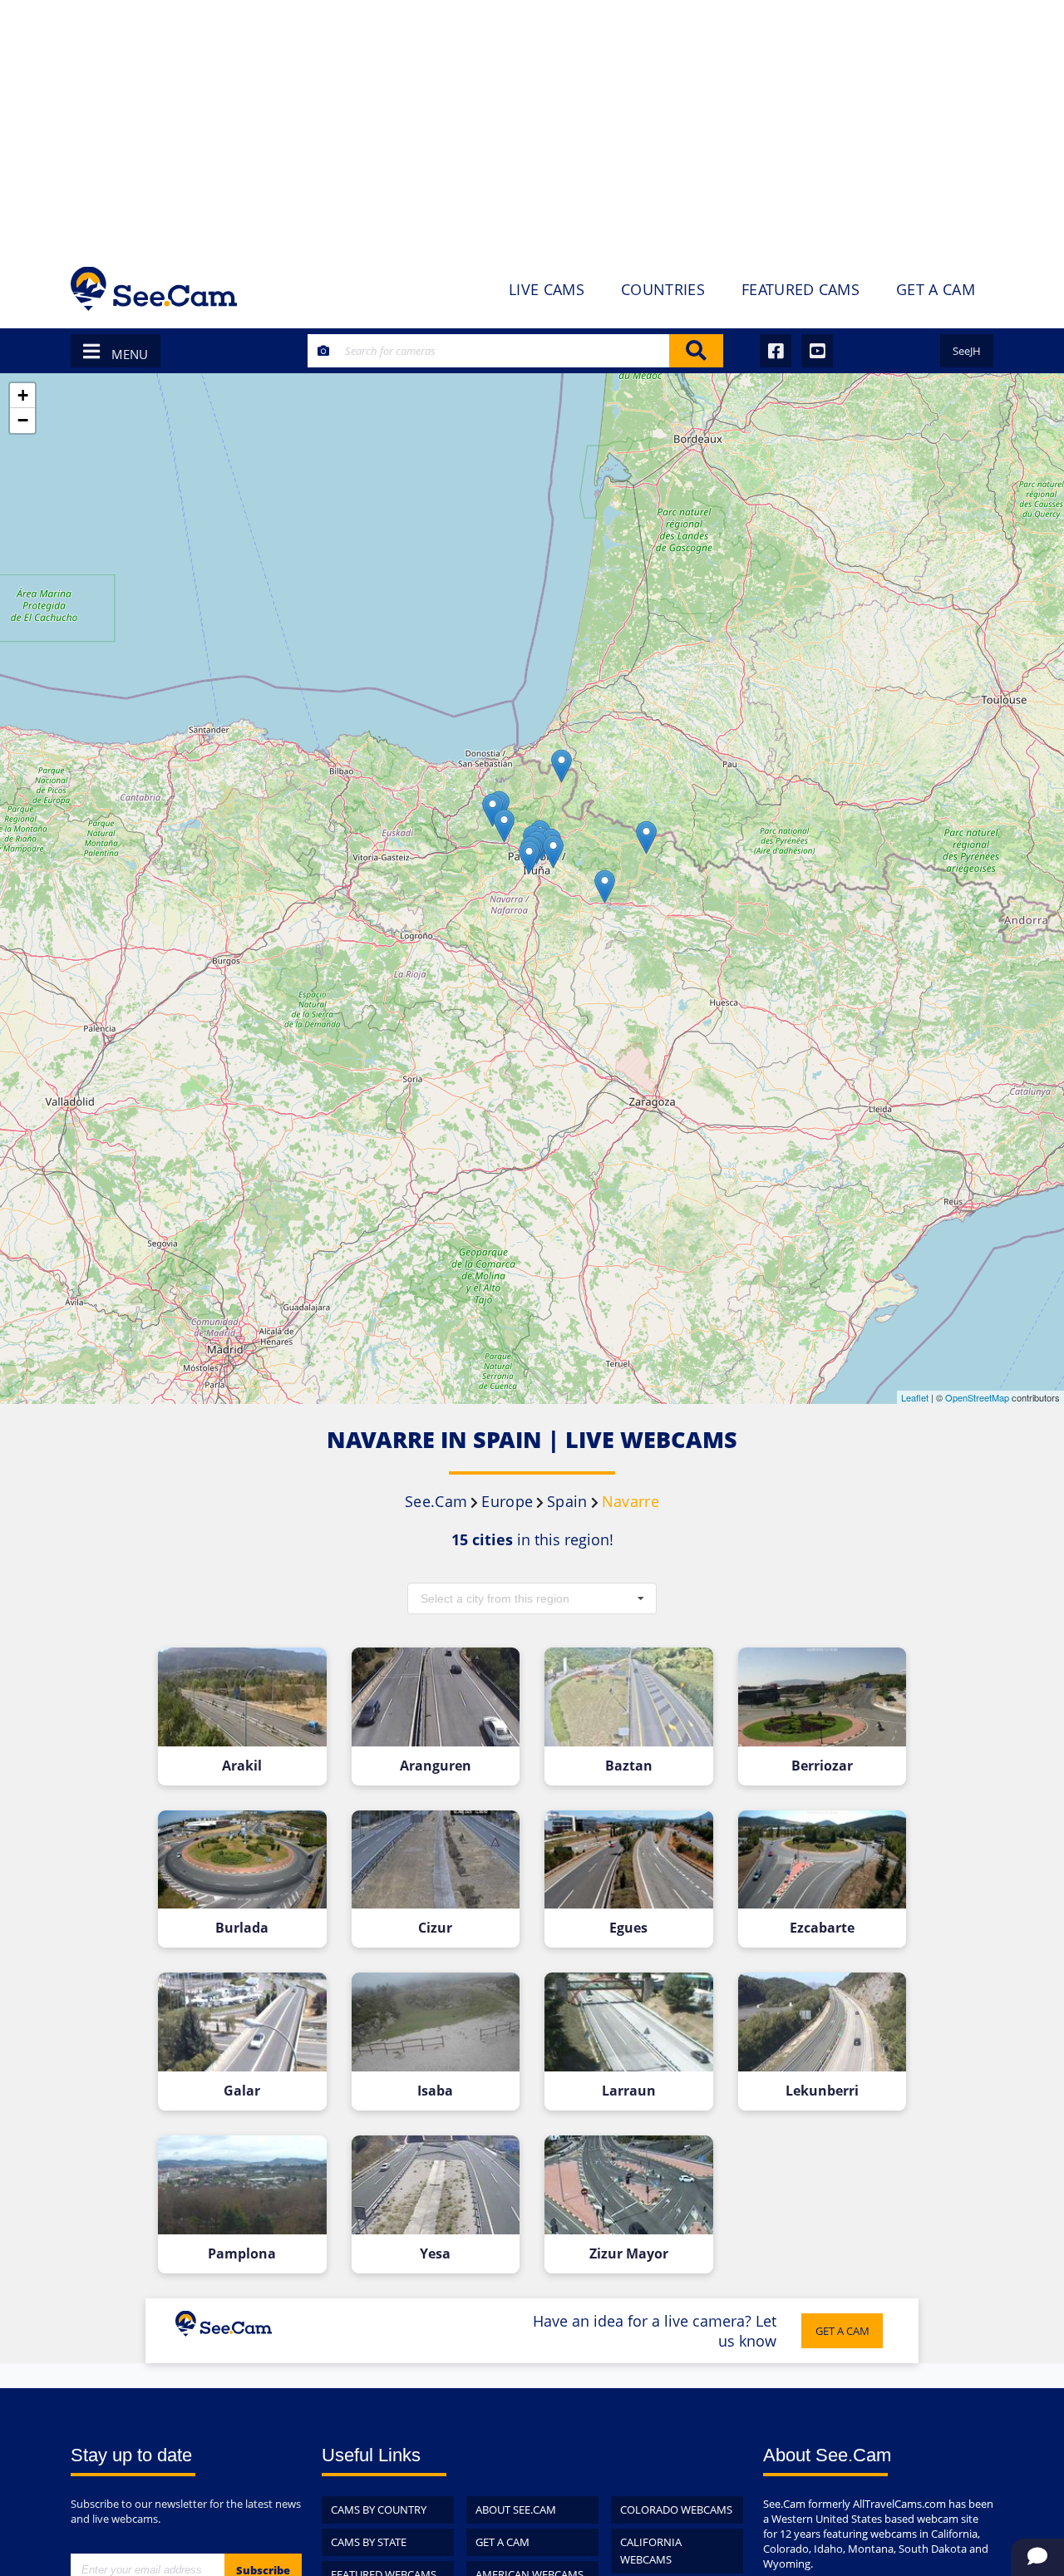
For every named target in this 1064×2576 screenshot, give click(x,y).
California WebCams (651, 2551)
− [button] (23, 420)
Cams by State (369, 2542)
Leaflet (915, 1397)
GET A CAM (842, 2331)
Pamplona (242, 2254)
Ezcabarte (822, 1928)
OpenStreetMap (977, 1397)
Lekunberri (822, 2091)
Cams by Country (379, 2510)
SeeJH (967, 351)
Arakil (242, 1766)
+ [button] (23, 395)
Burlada (242, 1928)
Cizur (435, 1928)
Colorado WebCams (676, 2510)
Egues (628, 1928)
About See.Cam (516, 2510)
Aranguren (436, 1766)
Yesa (435, 2254)
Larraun (629, 2091)
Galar (242, 2091)
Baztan (629, 1766)
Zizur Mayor (629, 2254)
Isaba (435, 2091)
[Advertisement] (532, 125)
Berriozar (822, 1766)
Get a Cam (502, 2542)
